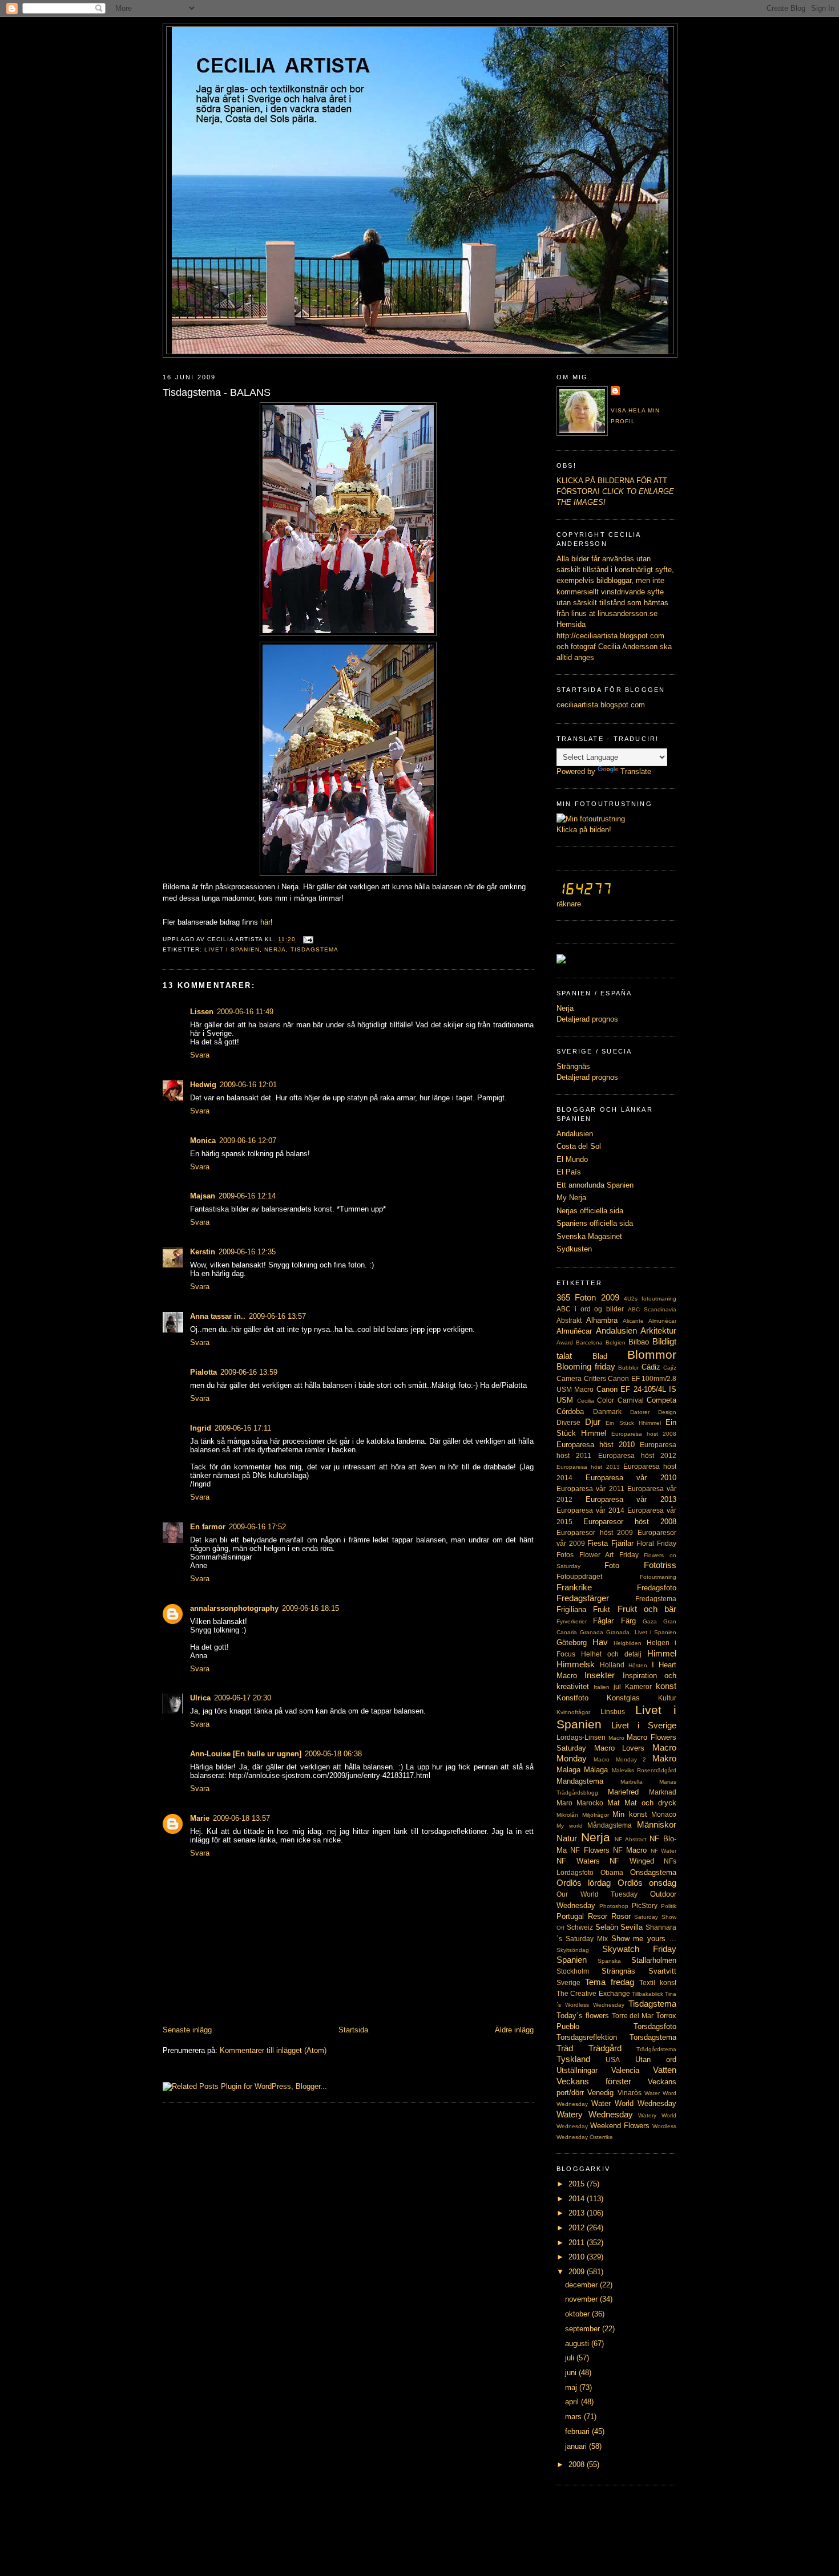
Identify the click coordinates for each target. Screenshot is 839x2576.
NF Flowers (590, 1850)
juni (572, 2373)
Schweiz (580, 1927)
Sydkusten (574, 1249)
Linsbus (613, 1712)
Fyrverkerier (572, 1621)
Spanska (609, 1961)
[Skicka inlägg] (307, 939)
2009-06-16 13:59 (249, 1372)
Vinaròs (630, 2093)
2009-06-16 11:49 (245, 1012)
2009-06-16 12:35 (247, 1252)
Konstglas (623, 1698)
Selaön (607, 1927)
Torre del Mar (633, 2016)
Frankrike (574, 1587)
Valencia (625, 2070)
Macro (616, 1738)
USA (613, 2060)
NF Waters (578, 1861)
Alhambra (602, 1320)
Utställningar (577, 2070)
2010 (578, 2257)
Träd (565, 2048)
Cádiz (651, 1367)
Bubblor (628, 1368)
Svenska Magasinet (589, 1236)
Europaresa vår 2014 (590, 1510)
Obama (612, 1873)
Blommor (652, 1354)
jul (617, 1687)
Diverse (568, 1423)
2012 (578, 2228)
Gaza (650, 1621)
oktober (578, 2314)
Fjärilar (622, 1543)
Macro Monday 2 (620, 1759)
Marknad (663, 1792)
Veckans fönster (594, 2081)
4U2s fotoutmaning (650, 1299)
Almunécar (662, 1321)
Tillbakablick (648, 1994)
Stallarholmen (654, 1960)
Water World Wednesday (634, 2103)
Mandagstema (580, 1781)
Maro (564, 1803)
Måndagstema (610, 1825)
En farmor (208, 1527)
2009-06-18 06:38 (333, 1754)
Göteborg (572, 1643)
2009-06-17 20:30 (243, 1698)
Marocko (590, 1803)
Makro (664, 1758)
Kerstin (203, 1252)
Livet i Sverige (644, 1725)
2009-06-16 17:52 (257, 1527)
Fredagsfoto (657, 1588)
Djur (593, 1422)
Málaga (596, 1770)
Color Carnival (620, 1400)
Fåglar (603, 1621)
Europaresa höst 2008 (644, 1434)
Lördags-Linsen (581, 1737)
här (265, 922)
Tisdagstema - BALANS (217, 392)
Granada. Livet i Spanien (641, 1632)
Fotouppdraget (579, 1577)
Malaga (568, 1770)
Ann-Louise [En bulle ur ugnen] (246, 1754)
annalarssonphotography (234, 1608)
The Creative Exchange (593, 1994)
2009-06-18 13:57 (241, 1818)
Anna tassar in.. (218, 1316)
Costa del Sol (579, 1146)
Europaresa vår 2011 (590, 1489)
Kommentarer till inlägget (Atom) (273, 2050)
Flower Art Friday (609, 1555)
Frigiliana (571, 1609)
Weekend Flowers (620, 2126)
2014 (578, 2199)
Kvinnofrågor (573, 1712)
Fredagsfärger (583, 1598)
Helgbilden (628, 1643)
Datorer (640, 1412)
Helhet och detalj (611, 1654)
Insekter (600, 1675)
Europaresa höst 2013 (588, 1467)
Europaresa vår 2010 (631, 1478)
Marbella (632, 1782)
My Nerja (571, 1198)
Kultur (667, 1698)
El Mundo (572, 1159)
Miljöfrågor (596, 1815)
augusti (578, 2344)
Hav (600, 1642)
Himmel (662, 1653)
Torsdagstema (653, 2037)
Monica (203, 1141)
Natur (567, 1838)
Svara (200, 1055)
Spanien (572, 1960)
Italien (602, 1687)
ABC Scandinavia (652, 1309)
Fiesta (598, 1543)
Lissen (202, 1012)
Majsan (203, 1196)
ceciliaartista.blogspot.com (601, 705)
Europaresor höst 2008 (630, 1522)
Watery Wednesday (595, 2114)
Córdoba (570, 1411)
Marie (200, 1818)
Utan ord (656, 2059)
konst (666, 1686)
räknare (569, 904)
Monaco (664, 1814)
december (582, 2285)
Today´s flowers (583, 2016)
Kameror (638, 1687)
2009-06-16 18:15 (310, 1608)
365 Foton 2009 (588, 1297)
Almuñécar (574, 1331)
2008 (578, 2464)
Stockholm (573, 1971)
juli (571, 2358)
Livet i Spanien (232, 949)
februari (578, 2431)
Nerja (275, 949)
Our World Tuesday (597, 1894)
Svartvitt (662, 1971)
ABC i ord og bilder (590, 1309)
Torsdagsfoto (655, 2026)
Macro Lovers (620, 1748)
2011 (578, 2243)
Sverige (568, 1983)
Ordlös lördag (584, 1883)
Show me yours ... (644, 1939)
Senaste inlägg (187, 2030)
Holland (612, 1665)
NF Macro (630, 1850)
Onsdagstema (653, 1872)
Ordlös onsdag (647, 1883)
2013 (578, 2213)
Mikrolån (567, 1815)
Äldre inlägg (514, 2030)
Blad (600, 1356)
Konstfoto (572, 1698)
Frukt (602, 1609)
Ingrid (201, 1428)
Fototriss (660, 1565)
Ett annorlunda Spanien (595, 1185)
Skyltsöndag (573, 1950)
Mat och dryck (650, 1803)
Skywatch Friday (639, 1949)
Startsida (353, 2030)
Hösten (638, 1665)
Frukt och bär (647, 1609)
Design (667, 1412)
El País (569, 1172)
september (584, 2329)
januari (577, 2446)
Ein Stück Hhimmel (633, 1423)
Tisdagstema (314, 949)
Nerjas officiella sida (590, 1211)
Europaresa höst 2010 (596, 1445)
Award (565, 1342)
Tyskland (573, 2059)
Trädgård (605, 2048)
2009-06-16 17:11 (243, 1428)
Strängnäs (573, 1066)
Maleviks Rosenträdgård (644, 1770)
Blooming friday (586, 1366)
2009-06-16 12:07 (248, 1141)
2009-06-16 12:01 (248, 1085)
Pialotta (203, 1372)
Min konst (630, 1814)
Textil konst (658, 1983)
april (573, 2402)
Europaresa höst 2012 (638, 1456)
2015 (578, 2184)
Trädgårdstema (656, 2049)
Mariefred (623, 1792)
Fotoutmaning (658, 1577)
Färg (628, 1621)
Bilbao (639, 1342)
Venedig (600, 2093)
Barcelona (589, 1342)
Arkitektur (658, 1330)
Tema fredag (610, 1982)
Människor (657, 1824)
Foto (612, 1566)
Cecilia (586, 1401)
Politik (669, 1906)
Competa (661, 1400)
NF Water (663, 1851)
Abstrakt (569, 1321)
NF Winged (632, 1861)
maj (572, 2387)
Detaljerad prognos (587, 1019)
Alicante (633, 1321)
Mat (614, 1803)
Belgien (616, 1342)
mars (574, 2417)
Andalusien (575, 1134)
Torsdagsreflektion (587, 2037)
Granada (592, 1632)
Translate (636, 771)
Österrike (601, 2137)
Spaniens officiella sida (595, 1223)
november (582, 2299)
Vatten (665, 2070)
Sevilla (632, 1927)
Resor (598, 1916)
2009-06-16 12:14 (247, 1196)
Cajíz (670, 1368)
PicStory (645, 1906)
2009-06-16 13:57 (277, 1316)
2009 (578, 2272)
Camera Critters (581, 1379)
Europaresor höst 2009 (595, 1533)
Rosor (621, 1916)
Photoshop (614, 1906)
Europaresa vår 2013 (631, 1499)
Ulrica (200, 1698)
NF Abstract (631, 1839)
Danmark (607, 1412)
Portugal (570, 1916)
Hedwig (203, 1085)
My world (570, 1826)
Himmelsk (576, 1664)
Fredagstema (656, 1599)
